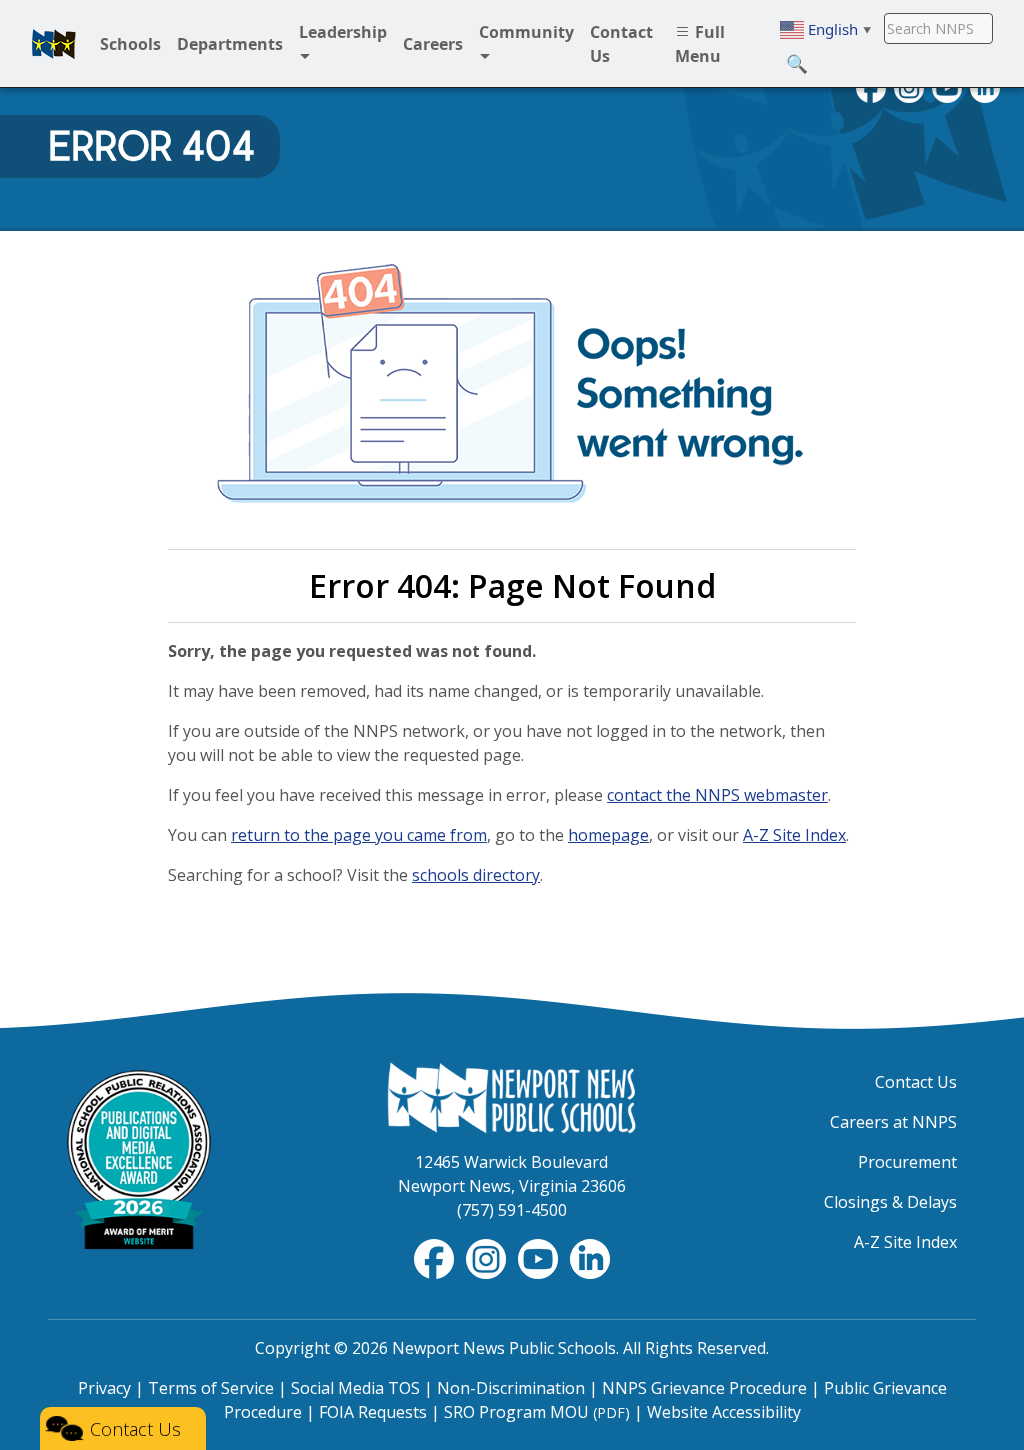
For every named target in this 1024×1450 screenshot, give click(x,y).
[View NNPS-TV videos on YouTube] (540, 1258)
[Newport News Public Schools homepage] (54, 44)
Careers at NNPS (893, 1122)
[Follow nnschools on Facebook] (436, 1258)
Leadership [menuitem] (343, 32)
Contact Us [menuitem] (621, 44)
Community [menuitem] (526, 32)
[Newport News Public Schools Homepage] (512, 1096)
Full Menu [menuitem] (700, 44)
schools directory (476, 875)
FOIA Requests (373, 1412)
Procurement (907, 1162)
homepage (608, 835)
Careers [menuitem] (433, 44)
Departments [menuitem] (230, 44)
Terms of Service (211, 1388)
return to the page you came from (359, 835)
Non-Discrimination (511, 1388)
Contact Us (916, 1082)
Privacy (104, 1388)
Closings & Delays (890, 1202)
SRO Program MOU (537, 1412)
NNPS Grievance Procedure (704, 1388)
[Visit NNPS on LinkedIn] (590, 1258)
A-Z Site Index (794, 835)
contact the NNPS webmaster (717, 795)
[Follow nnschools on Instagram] (488, 1258)
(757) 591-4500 (512, 1210)
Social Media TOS (355, 1388)
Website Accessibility (724, 1412)
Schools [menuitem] (130, 44)
